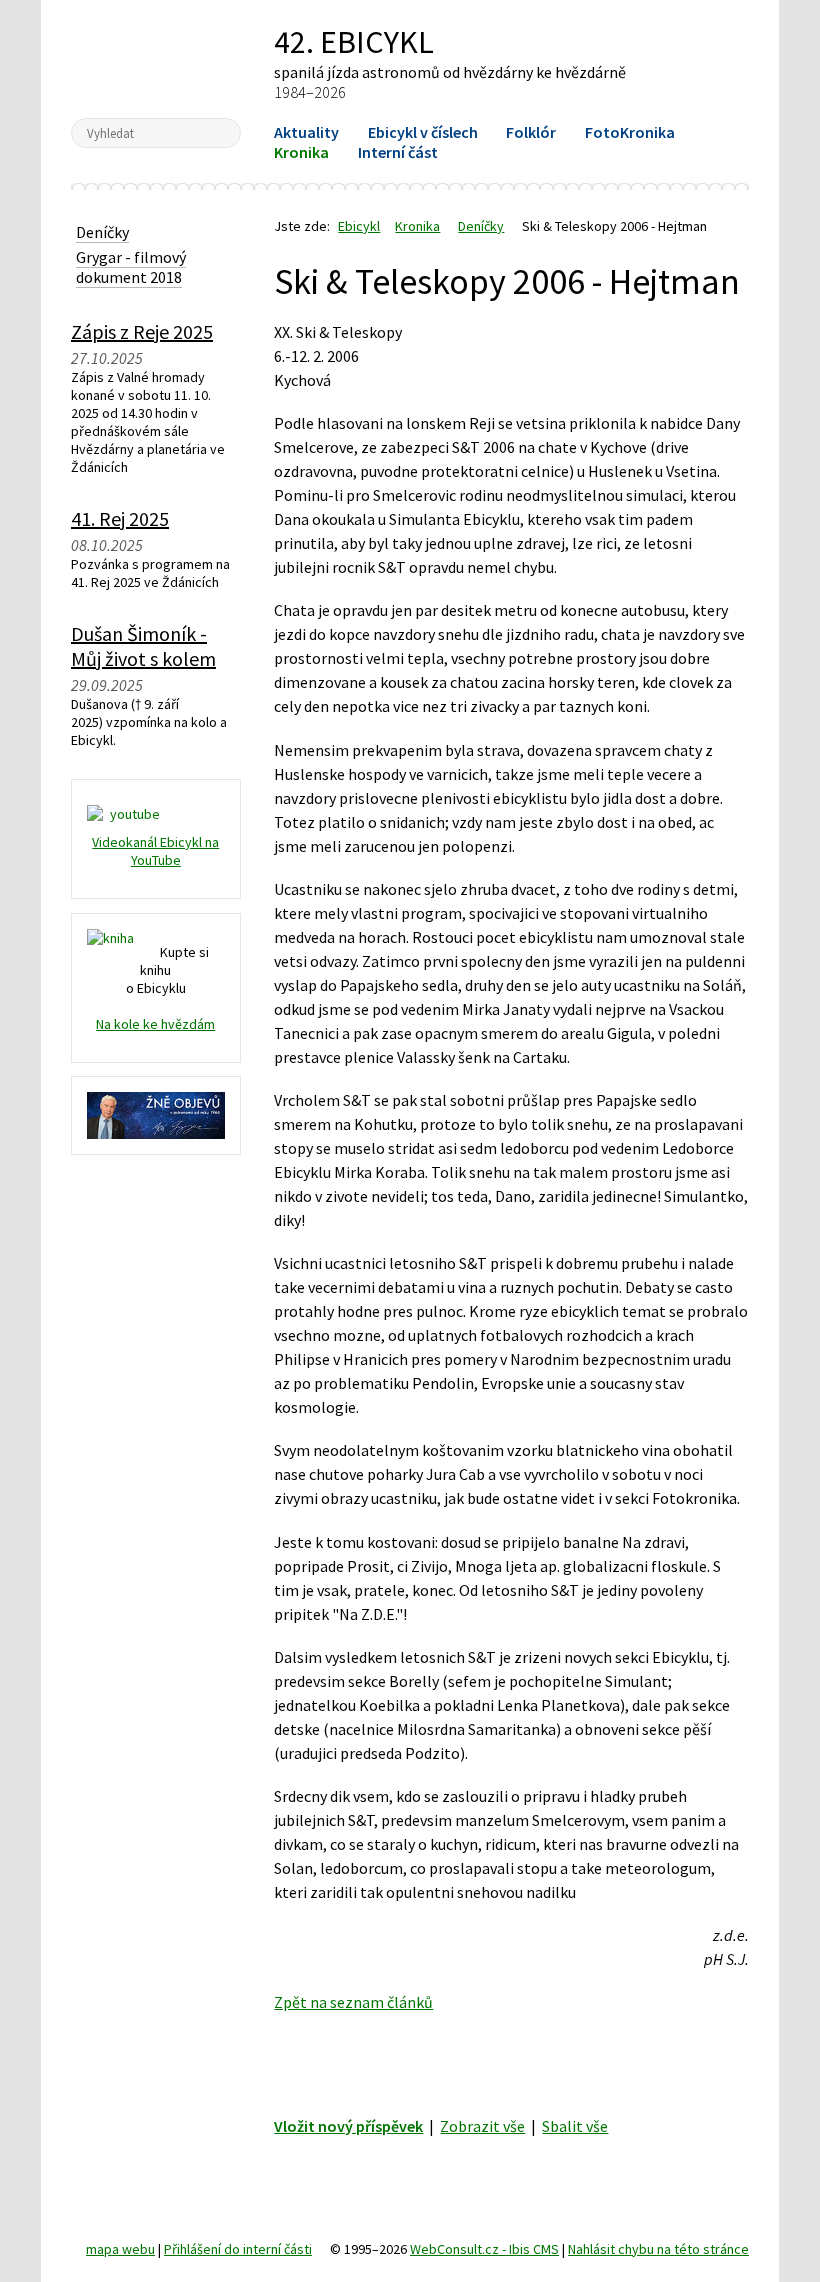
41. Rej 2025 (120, 518)
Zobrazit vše (482, 2126)
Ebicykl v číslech (423, 132)
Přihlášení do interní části (238, 2249)
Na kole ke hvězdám (155, 1024)
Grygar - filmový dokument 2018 (131, 267)
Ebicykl (155, 58)
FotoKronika (630, 132)
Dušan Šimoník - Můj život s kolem (143, 646)
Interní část (398, 152)
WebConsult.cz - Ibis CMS (484, 2249)
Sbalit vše (575, 2126)
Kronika (301, 152)
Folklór (531, 132)
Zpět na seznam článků (353, 2002)
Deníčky (481, 226)
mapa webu (120, 2249)
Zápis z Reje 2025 (142, 331)
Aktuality (306, 132)
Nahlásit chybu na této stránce (658, 2249)
